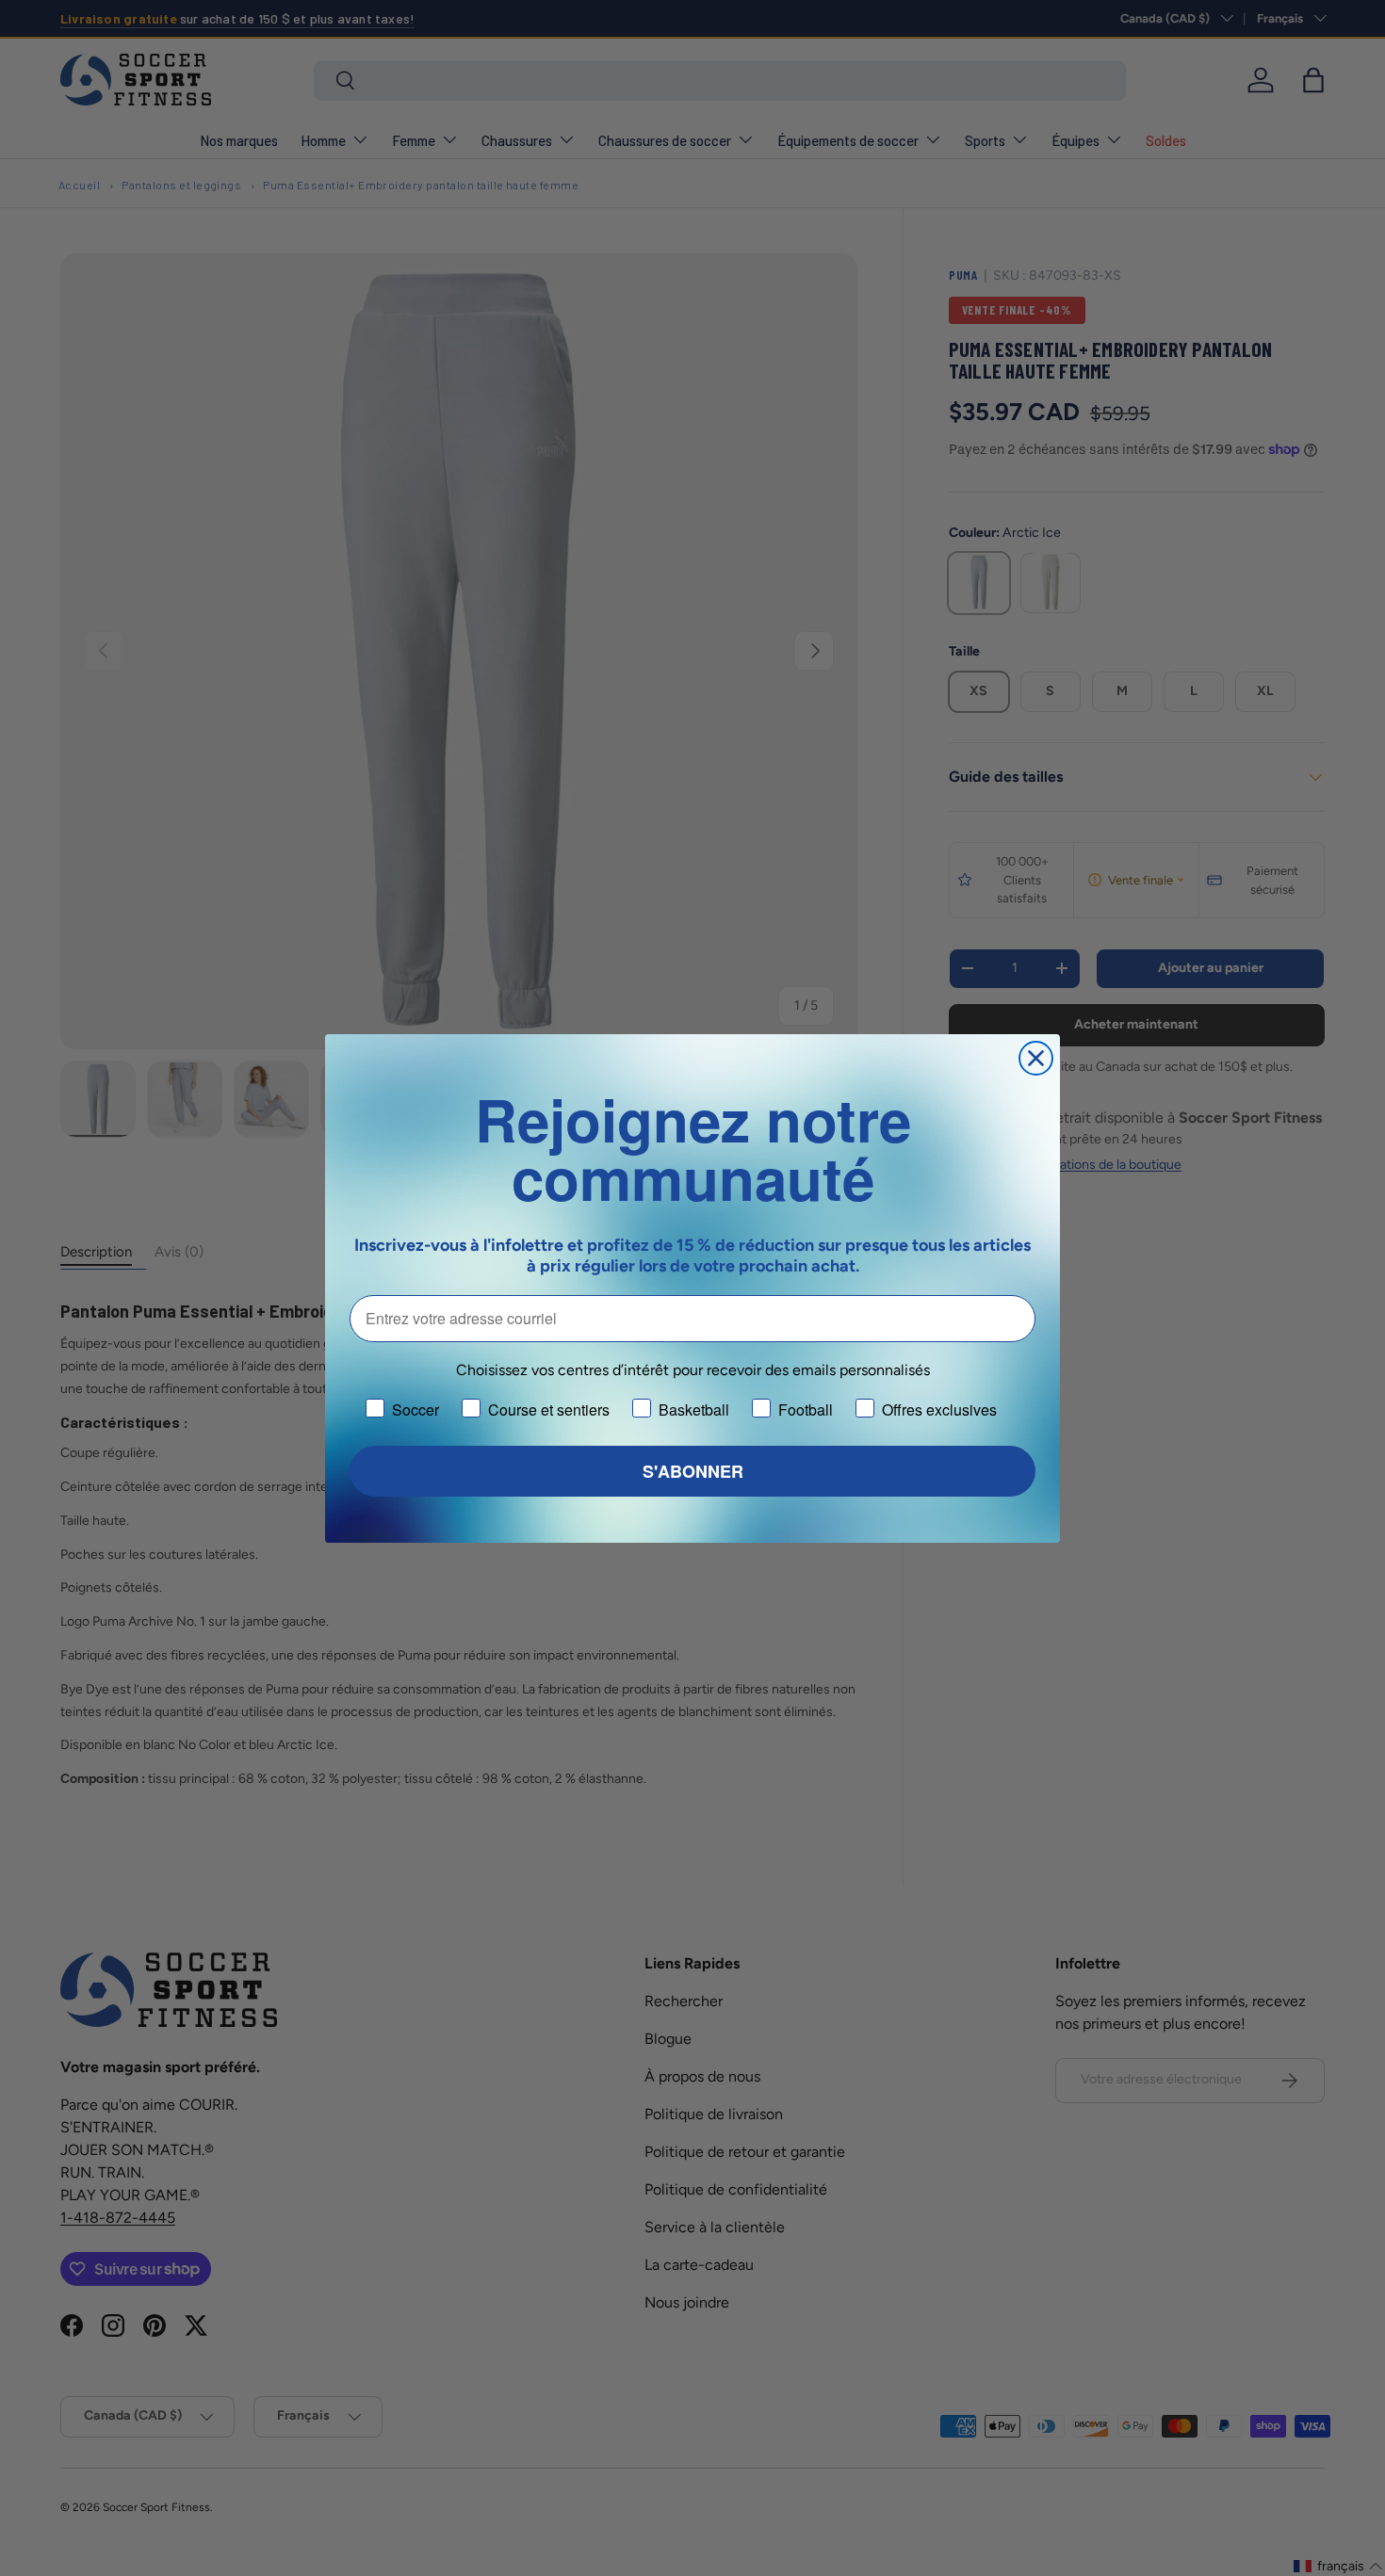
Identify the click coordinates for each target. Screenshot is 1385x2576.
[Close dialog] (1036, 1058)
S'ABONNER (693, 1471)
